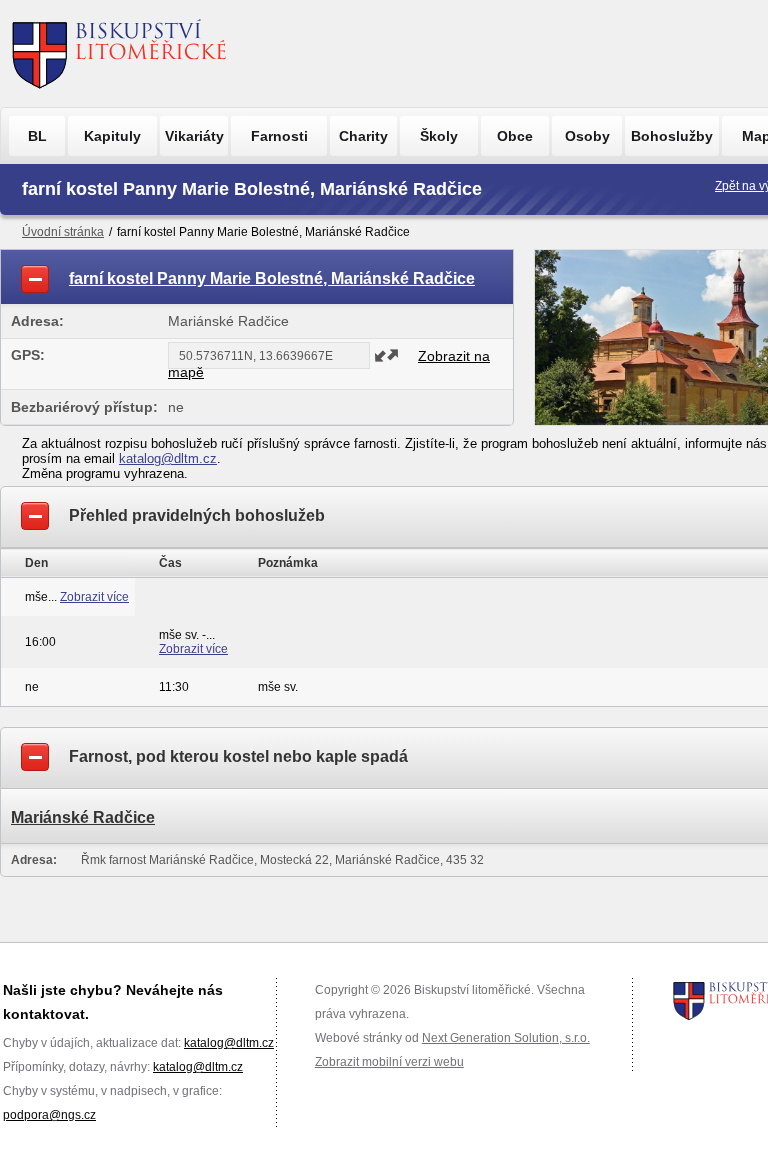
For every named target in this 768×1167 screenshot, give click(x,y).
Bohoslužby (672, 136)
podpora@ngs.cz (49, 1115)
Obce (515, 136)
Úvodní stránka (63, 232)
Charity (363, 136)
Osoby (587, 136)
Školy (439, 136)
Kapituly (112, 136)
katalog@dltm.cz (168, 458)
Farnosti (279, 136)
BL (37, 136)
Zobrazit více (94, 597)
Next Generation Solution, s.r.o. (506, 1038)
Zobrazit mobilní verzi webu (389, 1062)
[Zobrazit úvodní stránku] (119, 53)
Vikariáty (194, 136)
